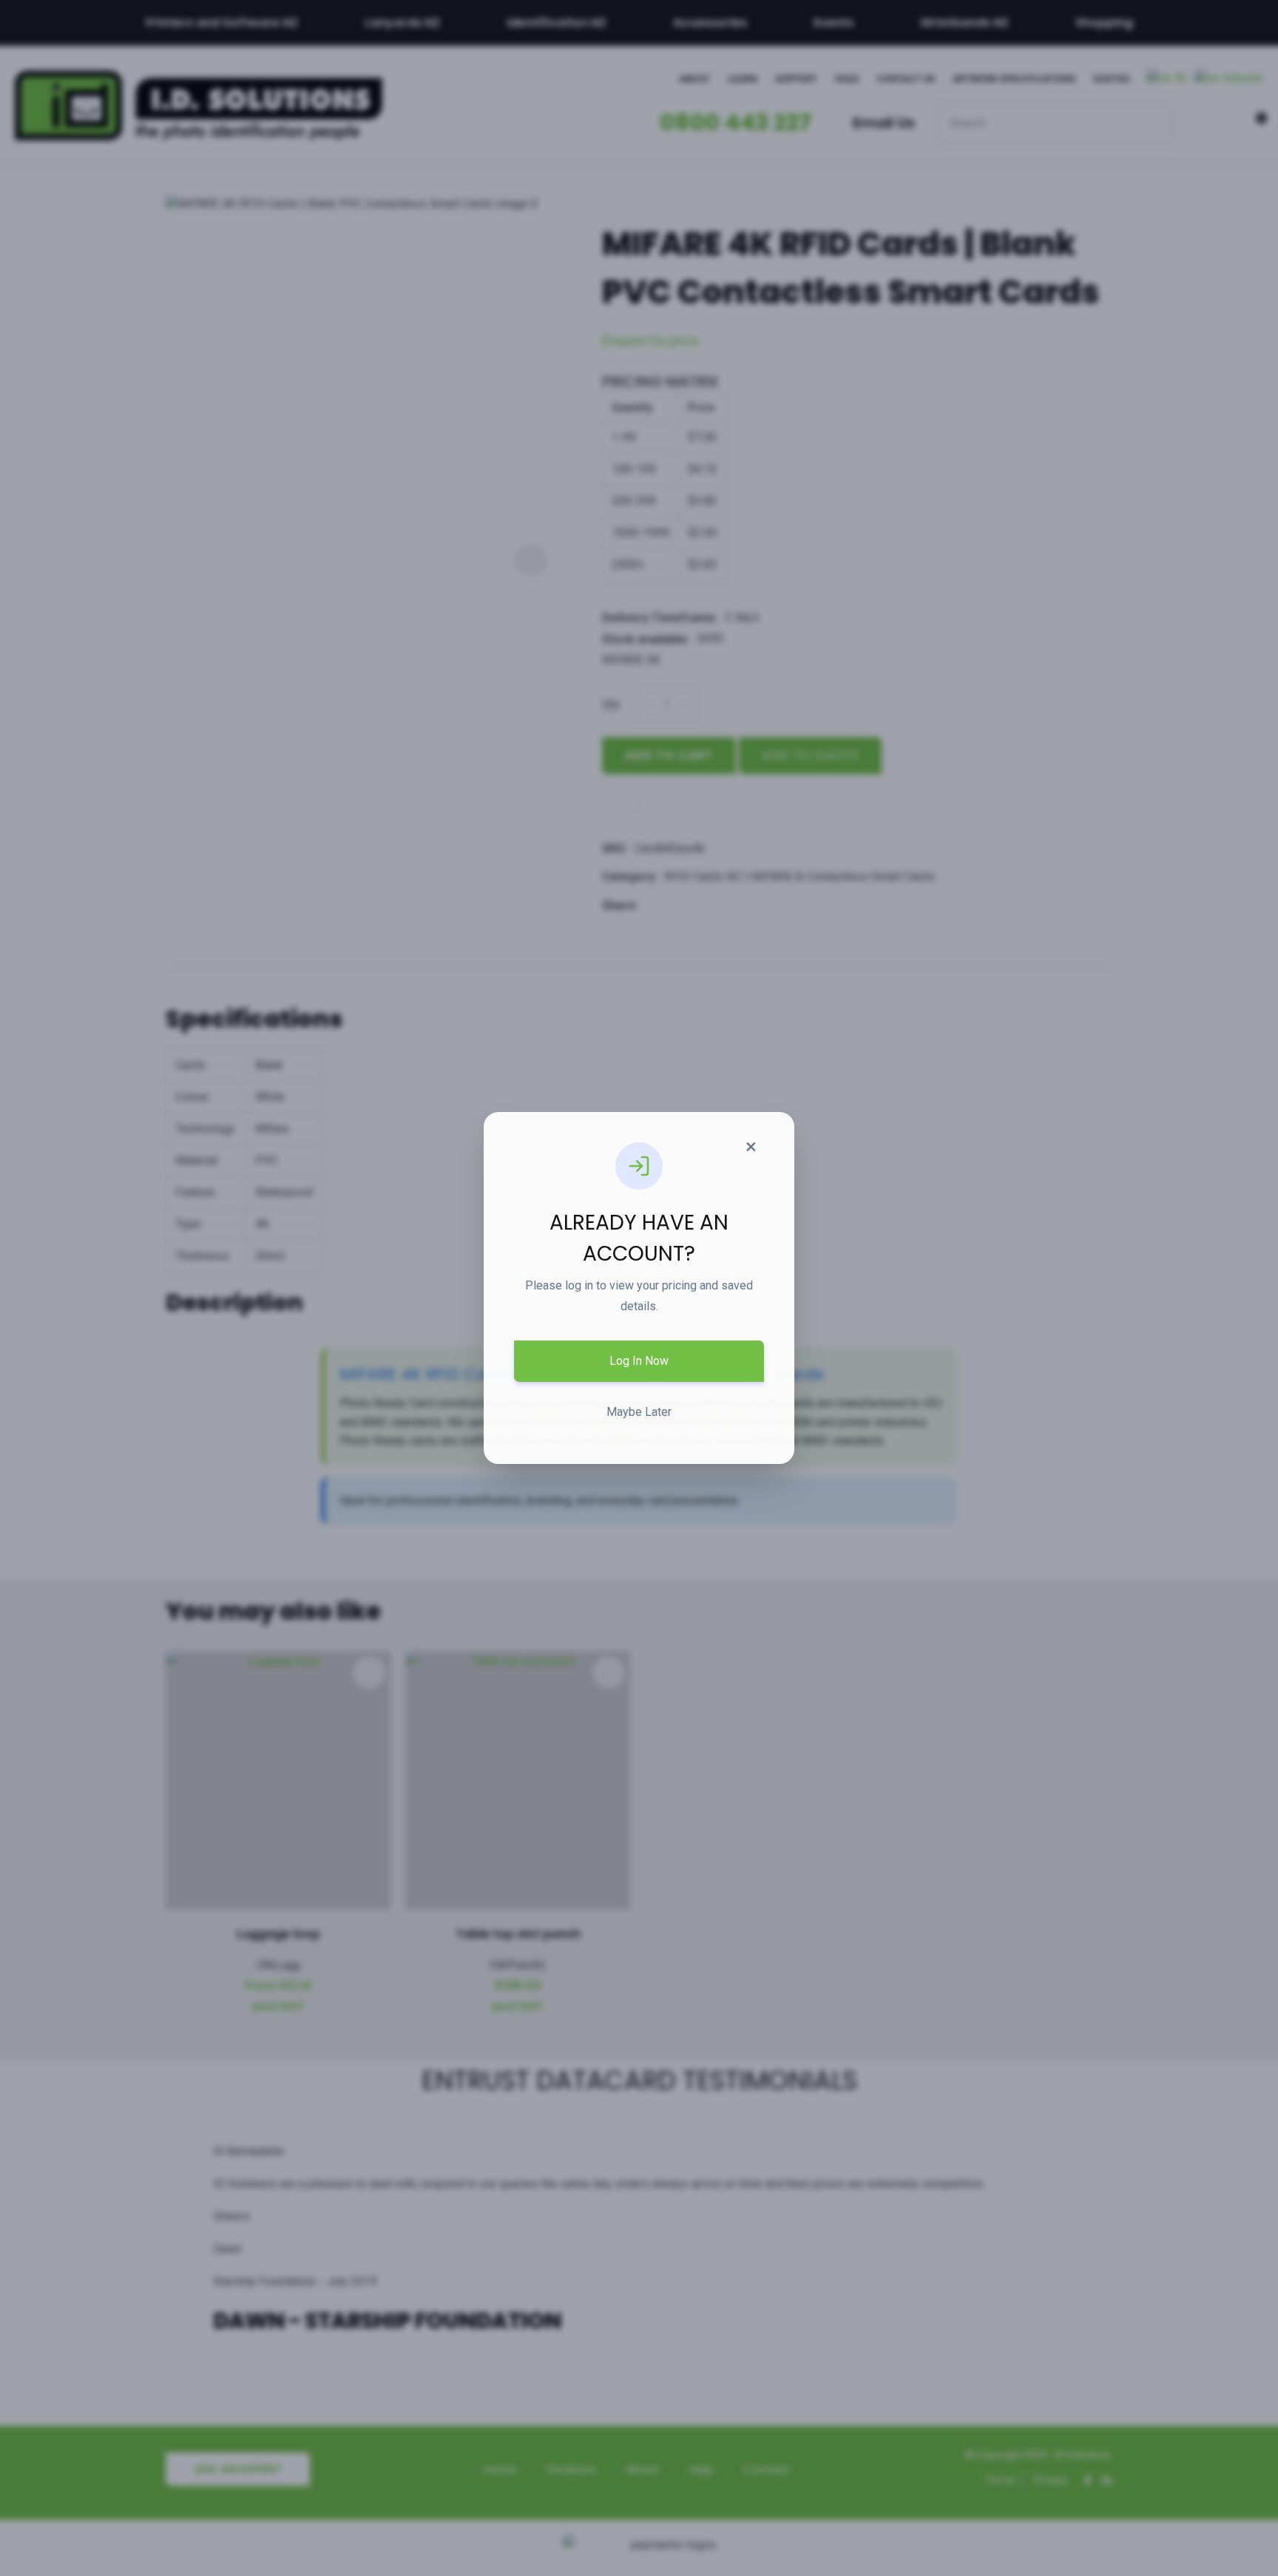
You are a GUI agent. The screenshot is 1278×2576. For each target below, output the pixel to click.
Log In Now (639, 1361)
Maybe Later (639, 1412)
